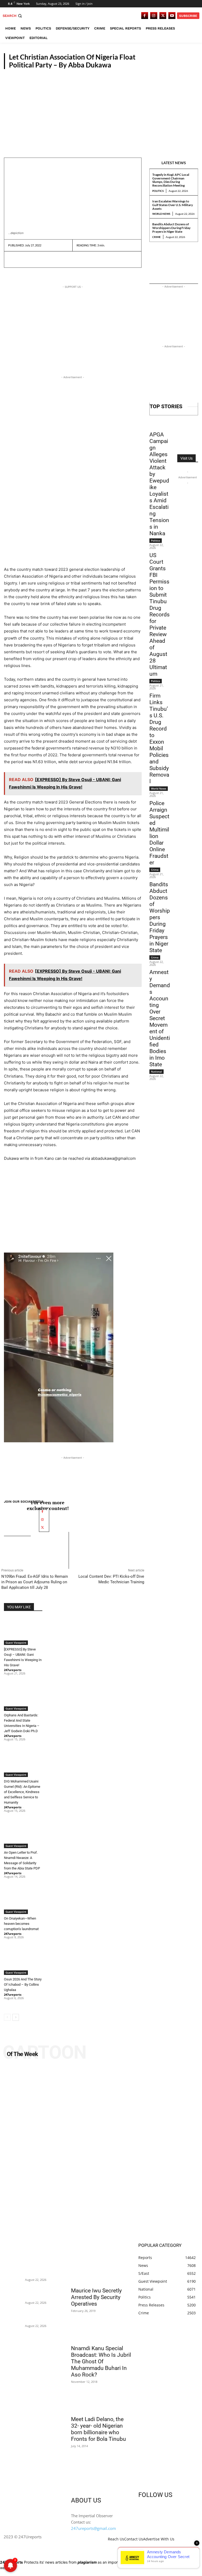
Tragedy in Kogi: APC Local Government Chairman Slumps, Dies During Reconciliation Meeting (171, 180)
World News (161, 214)
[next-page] (16, 2017)
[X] (163, 16)
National (156, 1072)
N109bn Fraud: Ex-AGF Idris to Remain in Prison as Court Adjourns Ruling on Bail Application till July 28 (35, 1582)
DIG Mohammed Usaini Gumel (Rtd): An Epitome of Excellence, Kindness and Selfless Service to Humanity (22, 1792)
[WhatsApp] (50, 259)
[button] (13, 16)
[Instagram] (154, 16)
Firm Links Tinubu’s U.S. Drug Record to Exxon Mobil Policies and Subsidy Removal (159, 739)
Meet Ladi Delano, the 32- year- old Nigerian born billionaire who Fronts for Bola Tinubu (99, 2429)
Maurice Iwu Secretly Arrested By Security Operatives (96, 2297)
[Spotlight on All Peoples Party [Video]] (101, 2152)
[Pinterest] (38, 259)
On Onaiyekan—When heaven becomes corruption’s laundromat (21, 1924)
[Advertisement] (101, 109)
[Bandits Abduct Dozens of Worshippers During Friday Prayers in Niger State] (13, 2315)
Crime (156, 237)
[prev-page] (7, 2017)
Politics (158, 191)
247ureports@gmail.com (94, 2528)
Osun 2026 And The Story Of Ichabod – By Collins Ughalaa (23, 1985)
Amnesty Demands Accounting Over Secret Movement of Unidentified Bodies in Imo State (160, 1018)
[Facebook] (145, 16)
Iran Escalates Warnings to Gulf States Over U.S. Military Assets (173, 205)
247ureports (13, 1670)
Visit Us (186, 458)
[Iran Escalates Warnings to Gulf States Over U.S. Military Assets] (13, 2292)
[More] (62, 259)
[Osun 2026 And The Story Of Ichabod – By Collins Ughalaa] (23, 1961)
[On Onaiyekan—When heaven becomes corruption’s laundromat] (23, 1901)
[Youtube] (172, 16)
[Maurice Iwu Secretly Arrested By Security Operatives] (101, 2269)
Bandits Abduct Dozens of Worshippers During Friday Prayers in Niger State (171, 228)
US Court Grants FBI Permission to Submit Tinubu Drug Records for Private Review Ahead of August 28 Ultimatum (160, 615)
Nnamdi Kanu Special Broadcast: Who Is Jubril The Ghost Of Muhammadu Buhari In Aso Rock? (101, 2361)
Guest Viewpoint (180, 65)
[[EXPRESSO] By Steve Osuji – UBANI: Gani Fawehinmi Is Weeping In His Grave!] (23, 1631)
